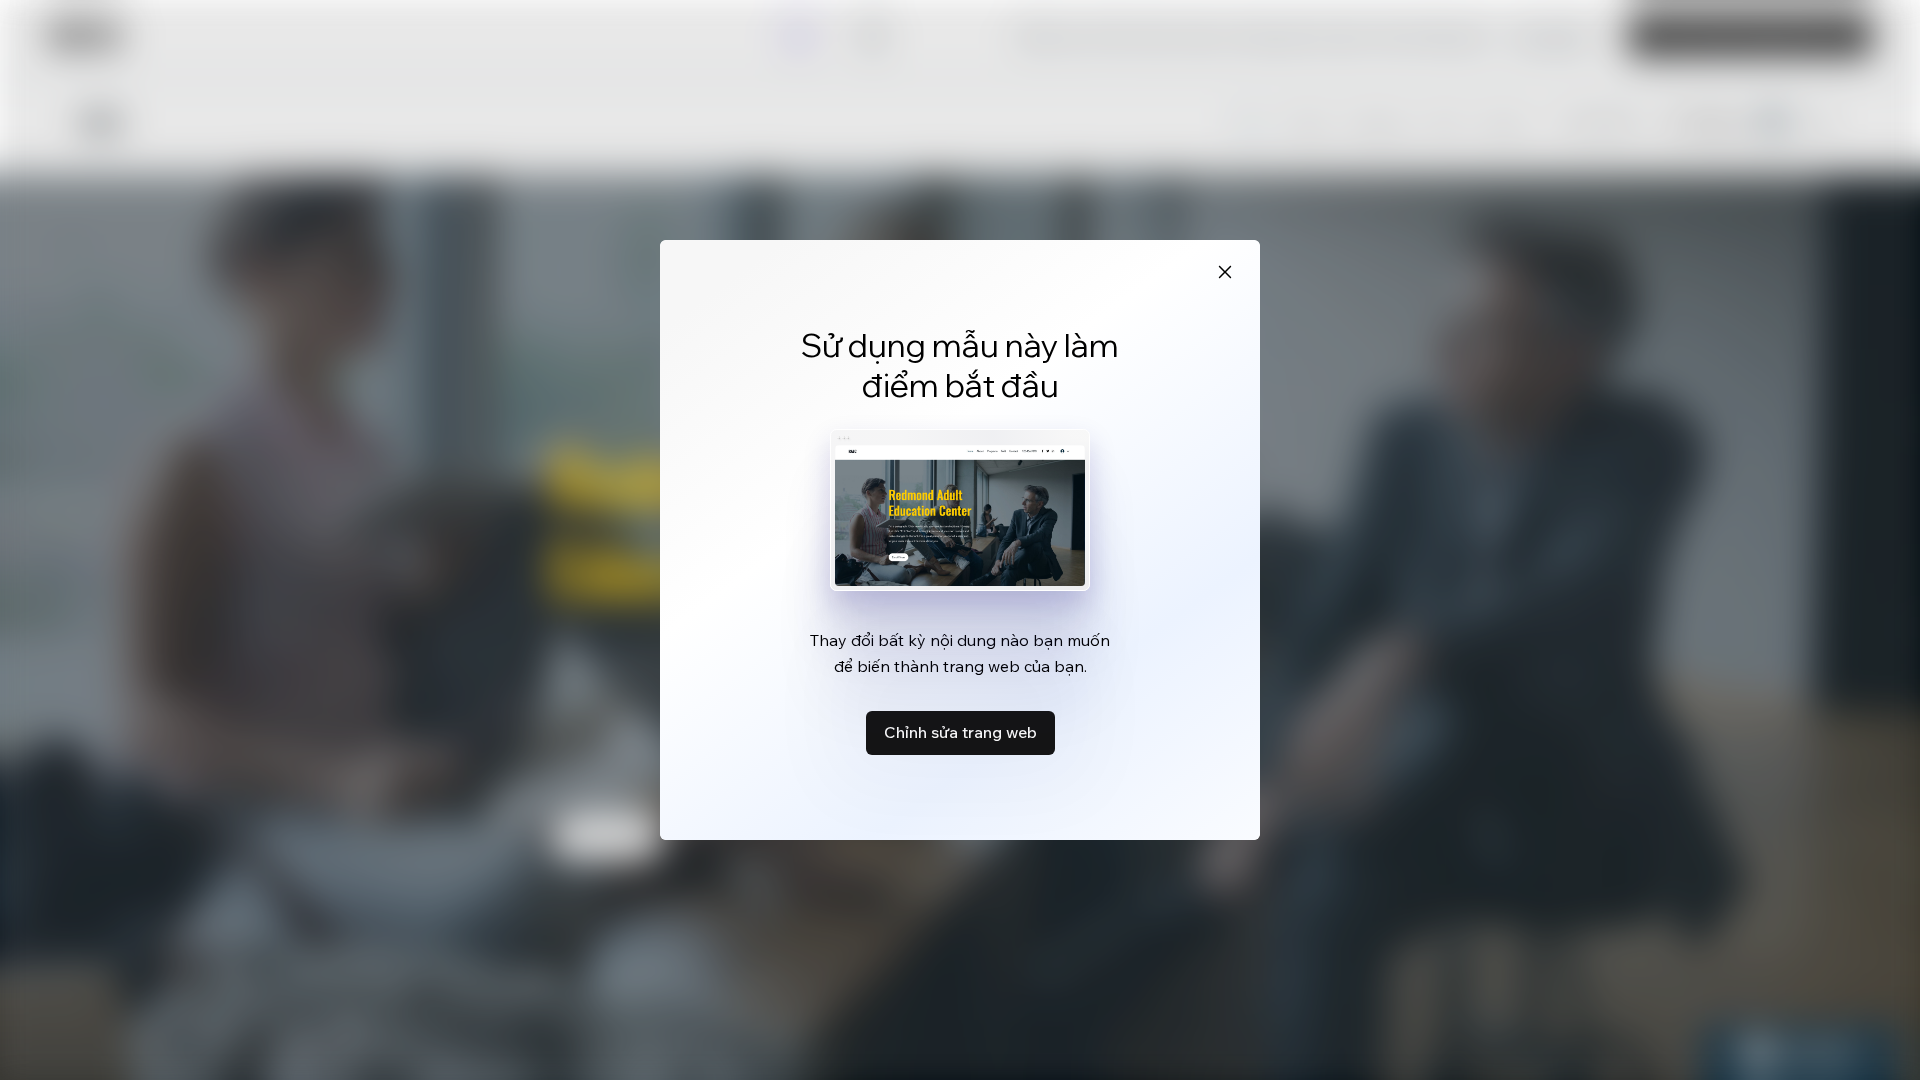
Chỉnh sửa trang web (960, 732)
